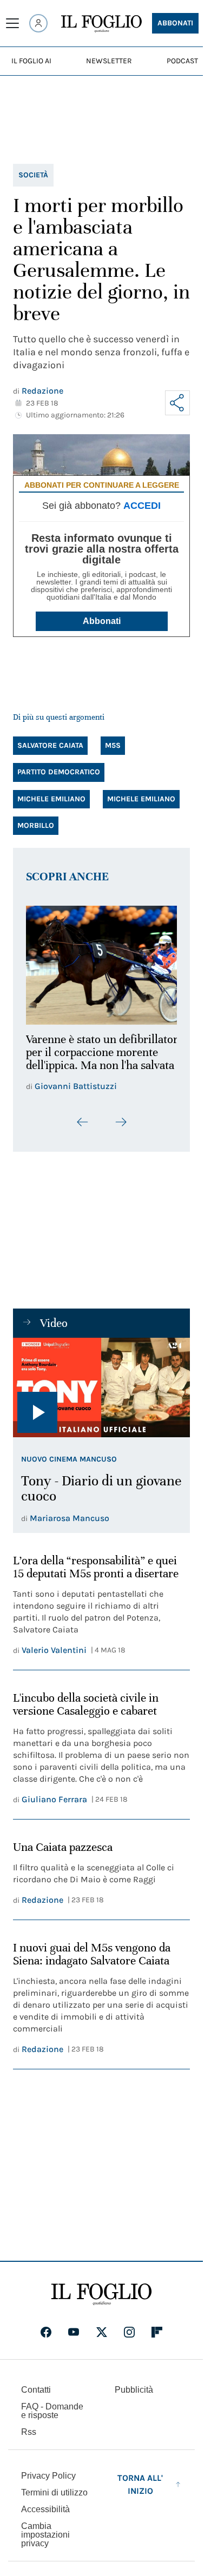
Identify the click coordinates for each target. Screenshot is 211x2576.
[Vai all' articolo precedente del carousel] (83, 1129)
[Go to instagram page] (129, 2339)
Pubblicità (134, 2397)
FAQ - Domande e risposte (52, 2418)
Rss (29, 2439)
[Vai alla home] (101, 24)
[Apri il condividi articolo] (177, 403)
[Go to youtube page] (74, 2339)
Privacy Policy (48, 2483)
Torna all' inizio (140, 2491)
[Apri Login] (38, 23)
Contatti (36, 2397)
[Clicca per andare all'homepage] (101, 2301)
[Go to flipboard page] (157, 2339)
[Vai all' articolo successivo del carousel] (121, 1129)
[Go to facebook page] (46, 2339)
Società (33, 175)
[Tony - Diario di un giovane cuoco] (101, 1395)
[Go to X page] (102, 2339)
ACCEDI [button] (142, 506)
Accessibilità (45, 2516)
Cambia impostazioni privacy (45, 2542)
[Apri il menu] (12, 23)
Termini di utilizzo (54, 2499)
